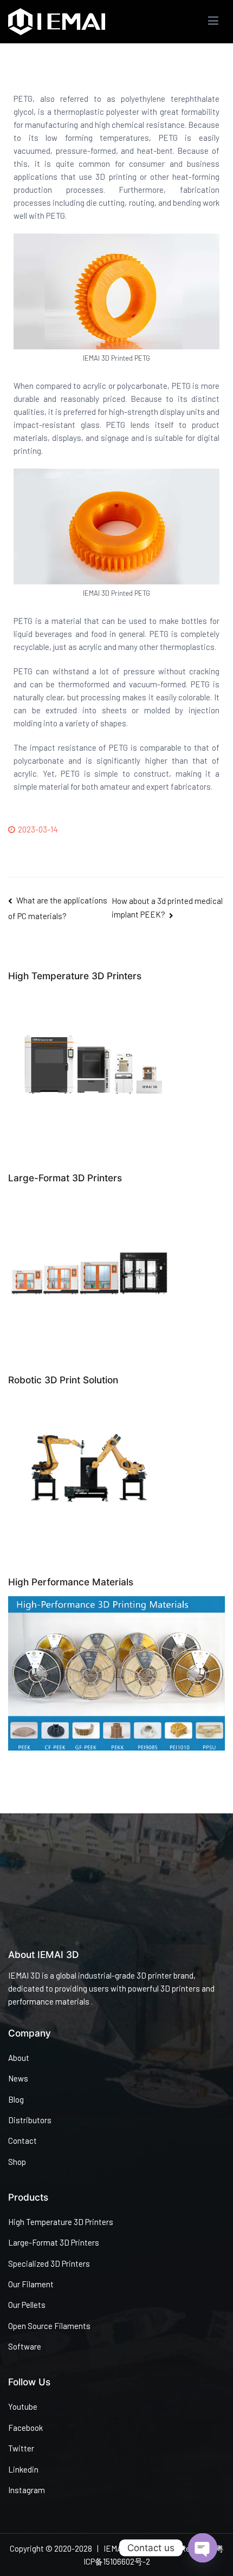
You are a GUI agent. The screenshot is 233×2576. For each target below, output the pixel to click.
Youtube (23, 2406)
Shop (17, 2162)
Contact (22, 2141)
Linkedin (23, 2469)
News (18, 2078)
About (19, 2058)
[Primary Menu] (213, 22)
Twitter (21, 2448)
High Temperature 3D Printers (61, 2222)
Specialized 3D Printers (49, 2263)
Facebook (25, 2428)
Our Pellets (27, 2305)
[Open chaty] (203, 2548)
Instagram (27, 2490)
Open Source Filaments (49, 2326)
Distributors (30, 2120)
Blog (16, 2099)
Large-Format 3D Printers (54, 2242)
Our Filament (31, 2284)
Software (25, 2346)
